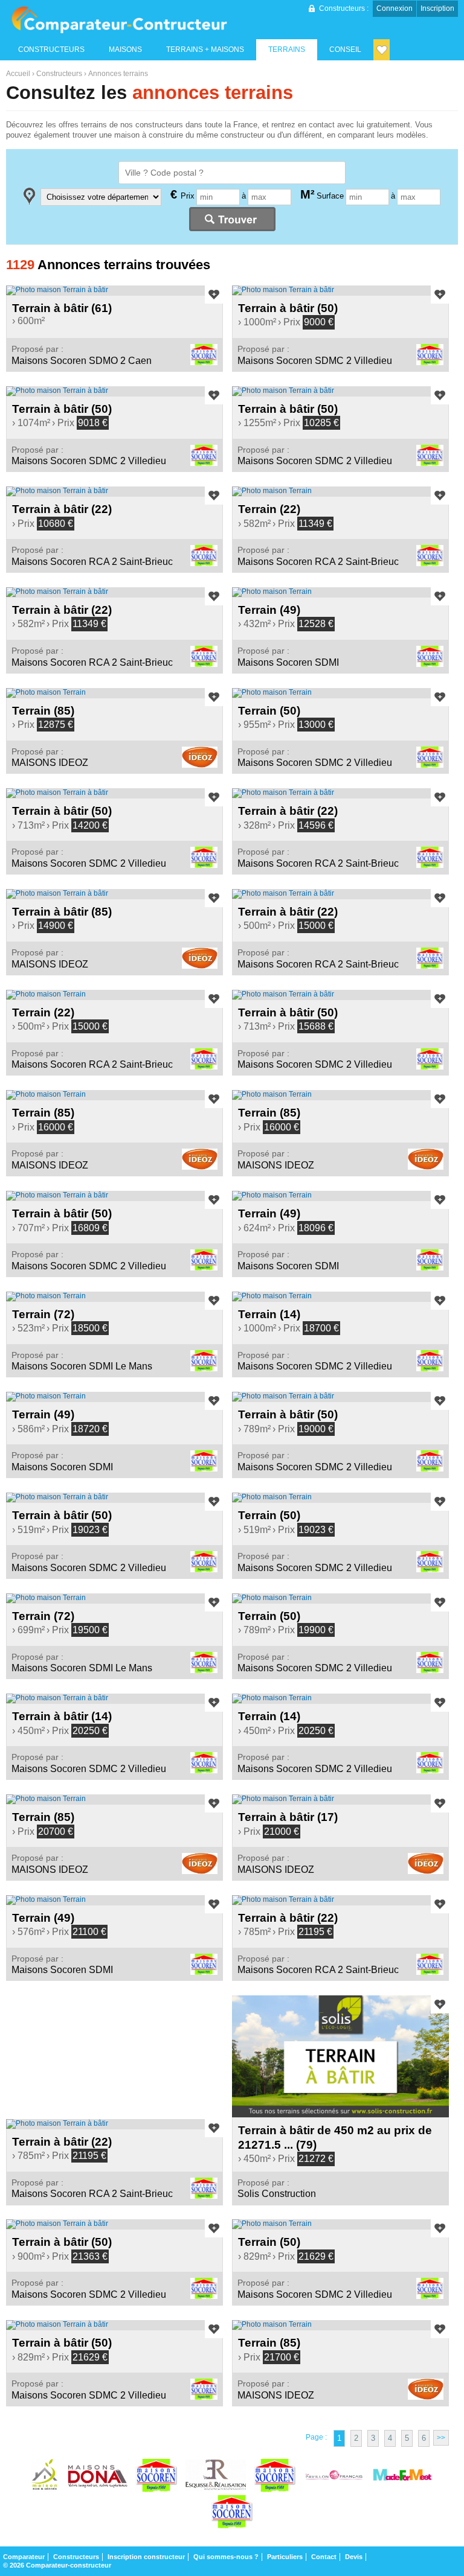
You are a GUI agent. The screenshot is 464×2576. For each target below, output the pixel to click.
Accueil (18, 74)
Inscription (437, 8)
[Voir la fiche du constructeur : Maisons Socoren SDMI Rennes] (232, 2513)
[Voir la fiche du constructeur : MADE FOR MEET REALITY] (402, 2477)
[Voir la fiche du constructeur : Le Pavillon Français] (334, 2477)
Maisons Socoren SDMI (288, 662)
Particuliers (285, 2557)
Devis (354, 2557)
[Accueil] (119, 20)
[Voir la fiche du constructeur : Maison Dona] (97, 2477)
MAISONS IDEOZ (50, 763)
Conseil (345, 49)
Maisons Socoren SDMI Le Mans (82, 1366)
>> (441, 2438)
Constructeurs (59, 74)
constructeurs (51, 49)
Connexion (395, 8)
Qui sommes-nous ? (226, 2557)
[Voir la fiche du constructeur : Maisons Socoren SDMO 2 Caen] (275, 2477)
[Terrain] (340, 491)
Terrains (287, 49)
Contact (324, 2557)
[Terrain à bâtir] (114, 290)
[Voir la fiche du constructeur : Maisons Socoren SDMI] (156, 2477)
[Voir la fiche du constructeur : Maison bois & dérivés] (45, 2477)
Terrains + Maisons (205, 49)
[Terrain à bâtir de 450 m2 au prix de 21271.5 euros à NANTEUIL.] (340, 2056)
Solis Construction (277, 2194)
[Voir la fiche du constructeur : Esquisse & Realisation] (216, 2477)
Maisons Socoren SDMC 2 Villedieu (315, 361)
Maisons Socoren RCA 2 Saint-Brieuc (92, 562)
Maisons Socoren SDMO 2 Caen (82, 361)
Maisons (125, 49)
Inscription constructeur (146, 2557)
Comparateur (24, 2557)
